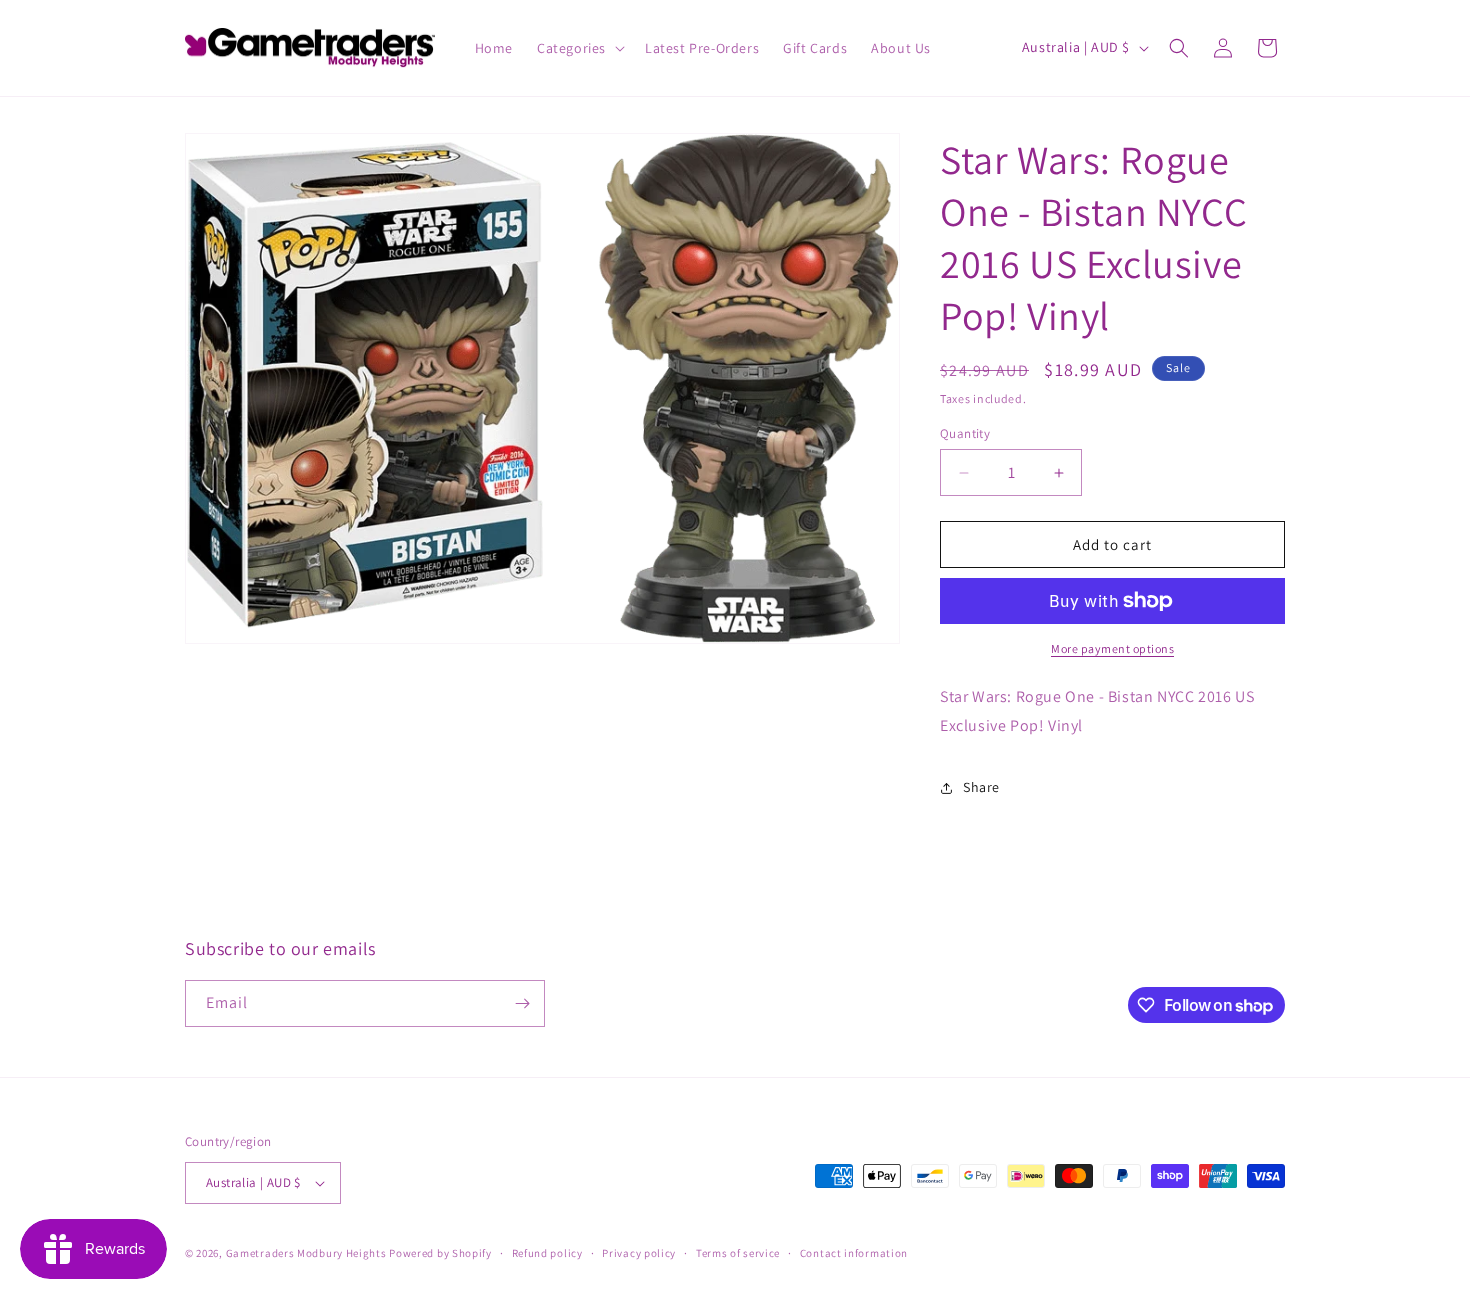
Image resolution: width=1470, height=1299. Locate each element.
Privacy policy (639, 1253)
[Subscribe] (522, 1003)
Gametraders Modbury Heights (306, 1253)
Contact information (854, 1253)
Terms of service (738, 1253)
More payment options (1112, 648)
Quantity (965, 433)
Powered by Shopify (440, 1253)
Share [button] (981, 787)
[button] (579, 48)
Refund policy (547, 1253)
